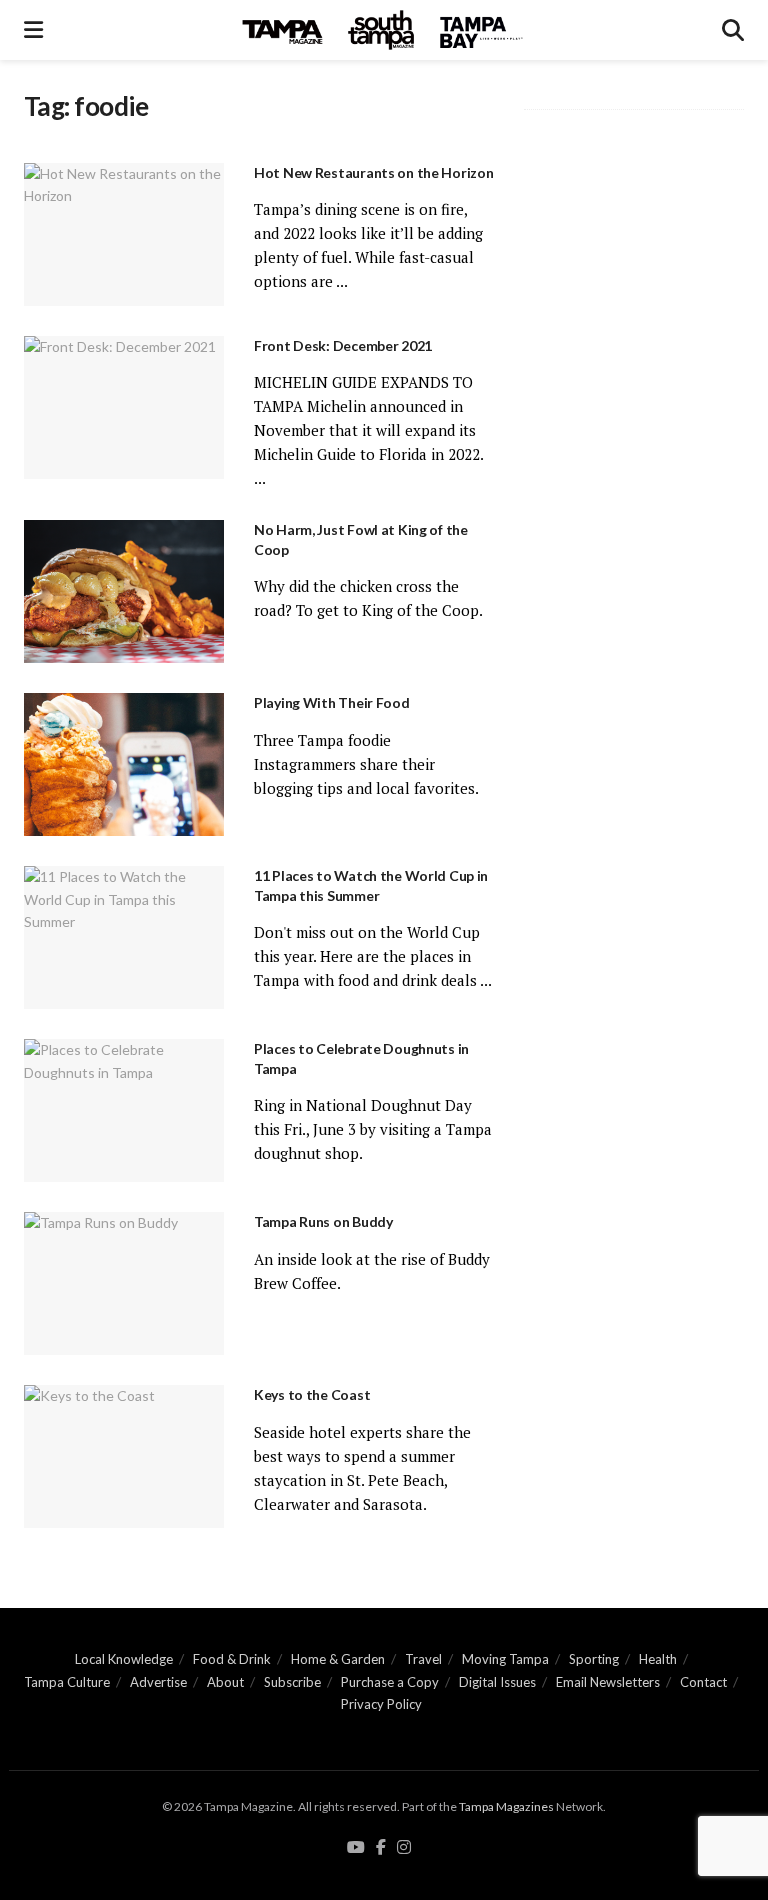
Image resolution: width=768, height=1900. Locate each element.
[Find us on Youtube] (356, 1848)
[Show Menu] (33, 30)
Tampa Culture (67, 1682)
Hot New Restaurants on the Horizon (373, 172)
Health (658, 1659)
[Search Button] (733, 30)
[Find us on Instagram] (404, 1848)
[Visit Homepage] (383, 30)
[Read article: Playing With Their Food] (124, 764)
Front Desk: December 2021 (343, 345)
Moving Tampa (505, 1659)
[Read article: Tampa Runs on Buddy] (124, 1283)
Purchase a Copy (390, 1682)
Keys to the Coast (312, 1394)
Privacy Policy (381, 1704)
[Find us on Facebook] (381, 1848)
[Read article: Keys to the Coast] (124, 1456)
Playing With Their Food (332, 702)
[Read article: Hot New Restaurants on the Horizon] (124, 234)
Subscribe (292, 1682)
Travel (423, 1659)
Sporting (594, 1659)
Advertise (158, 1682)
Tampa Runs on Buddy (323, 1221)
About (225, 1682)
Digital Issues (497, 1682)
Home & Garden (338, 1659)
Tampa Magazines (506, 1806)
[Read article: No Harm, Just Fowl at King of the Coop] (124, 591)
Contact (703, 1682)
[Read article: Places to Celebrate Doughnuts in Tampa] (124, 1110)
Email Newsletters (608, 1682)
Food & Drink (232, 1659)
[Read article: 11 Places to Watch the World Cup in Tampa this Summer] (124, 937)
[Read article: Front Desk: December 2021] (124, 407)
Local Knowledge (124, 1659)
